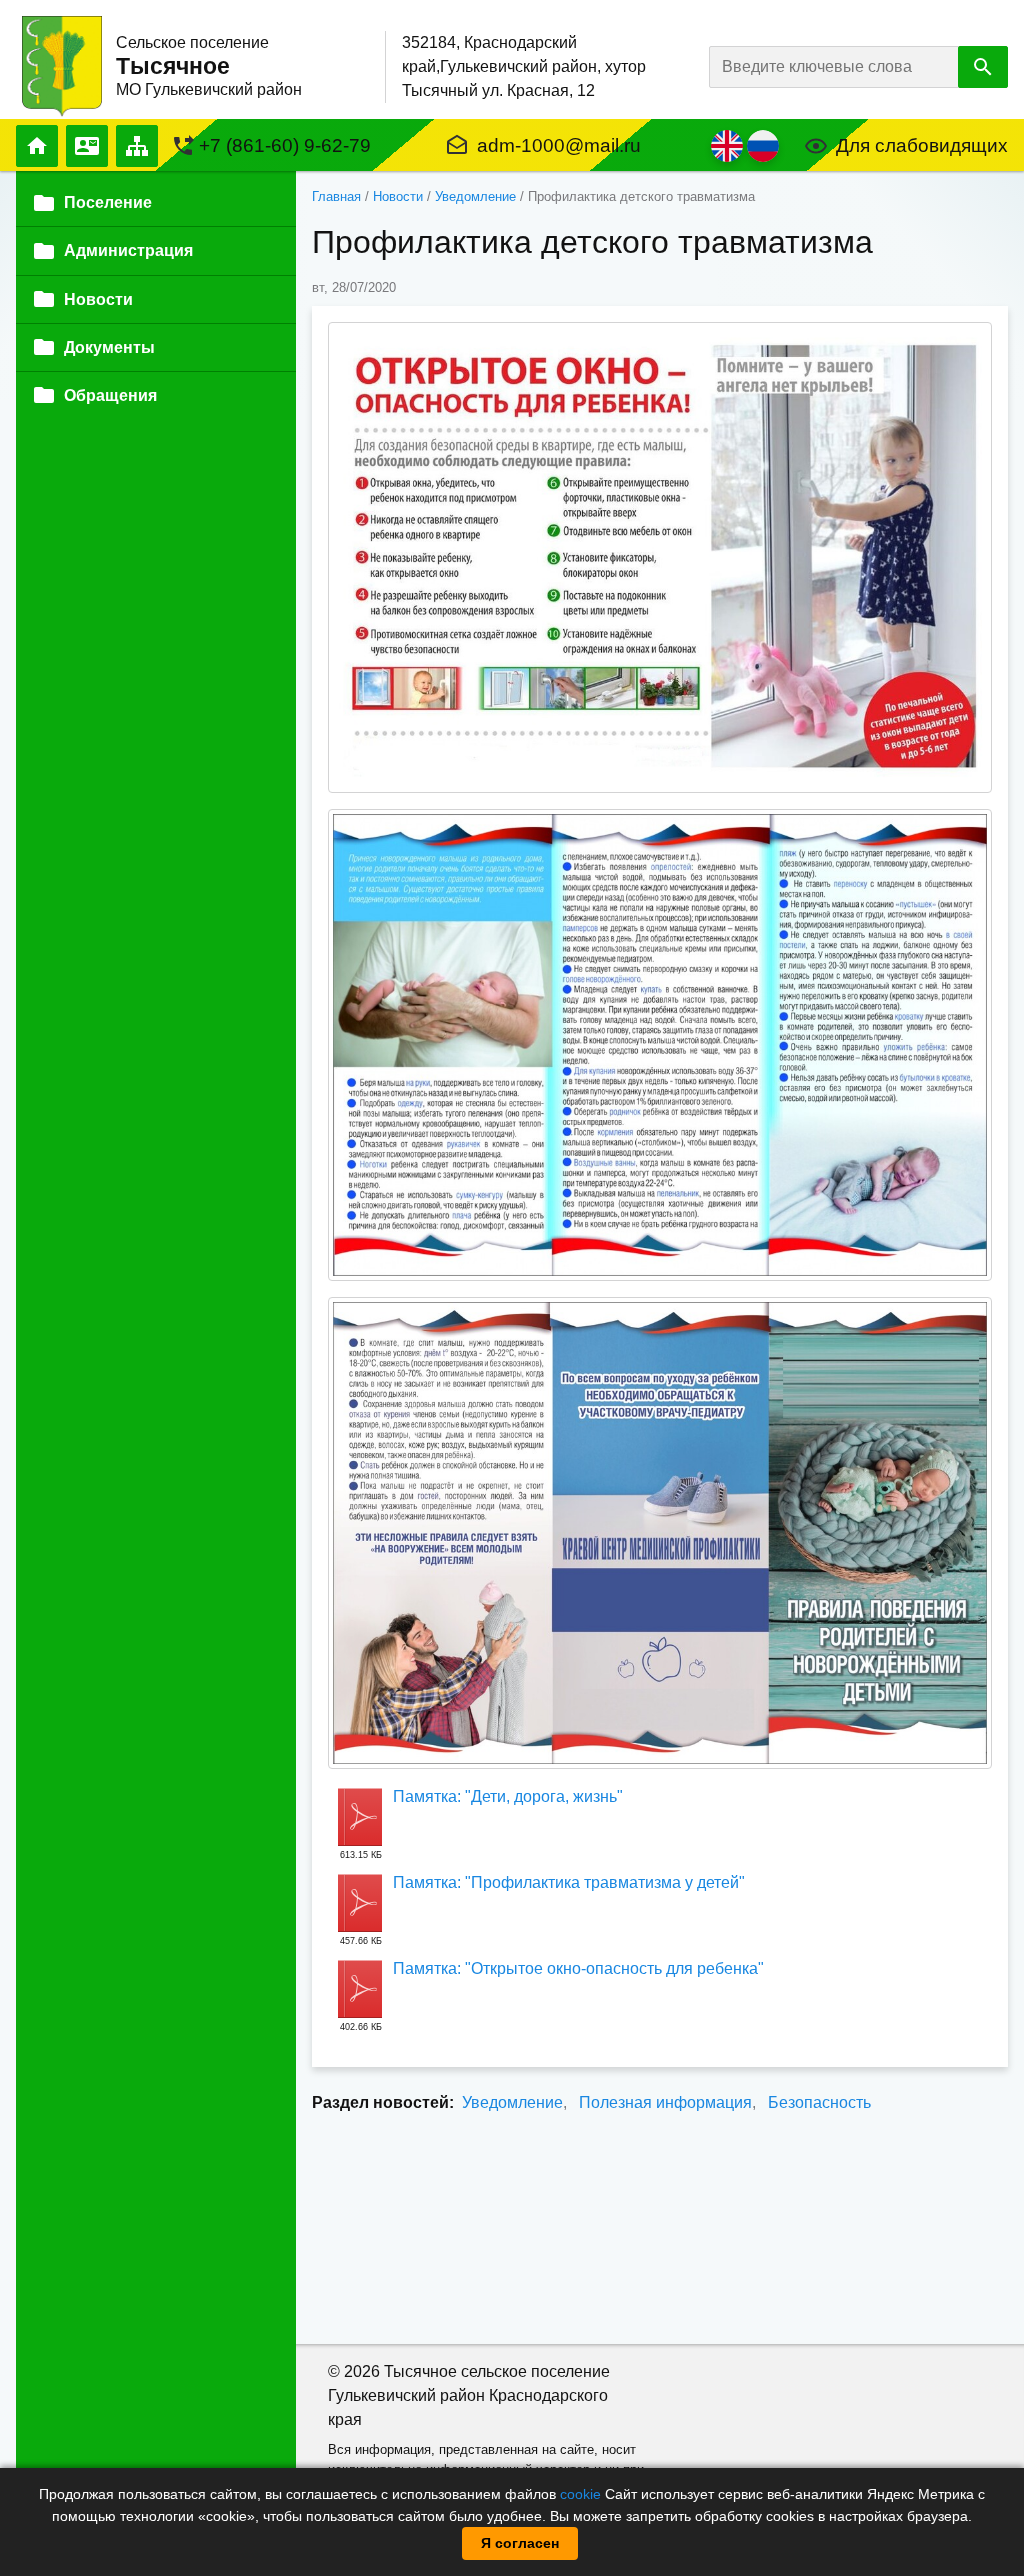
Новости (398, 196)
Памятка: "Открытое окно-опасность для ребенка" (578, 1968)
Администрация (128, 250)
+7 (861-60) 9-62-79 (285, 145)
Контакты (87, 146)
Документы (109, 347)
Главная (37, 146)
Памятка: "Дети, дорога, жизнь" (508, 1796)
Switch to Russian (763, 146)
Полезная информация (665, 2102)
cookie (580, 2494)
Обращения (110, 395)
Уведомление (475, 196)
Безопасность (819, 2102)
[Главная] (62, 65)
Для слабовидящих (922, 145)
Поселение (108, 202)
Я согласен (520, 2543)
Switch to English (727, 146)
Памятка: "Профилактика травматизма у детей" (569, 1882)
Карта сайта (137, 146)
